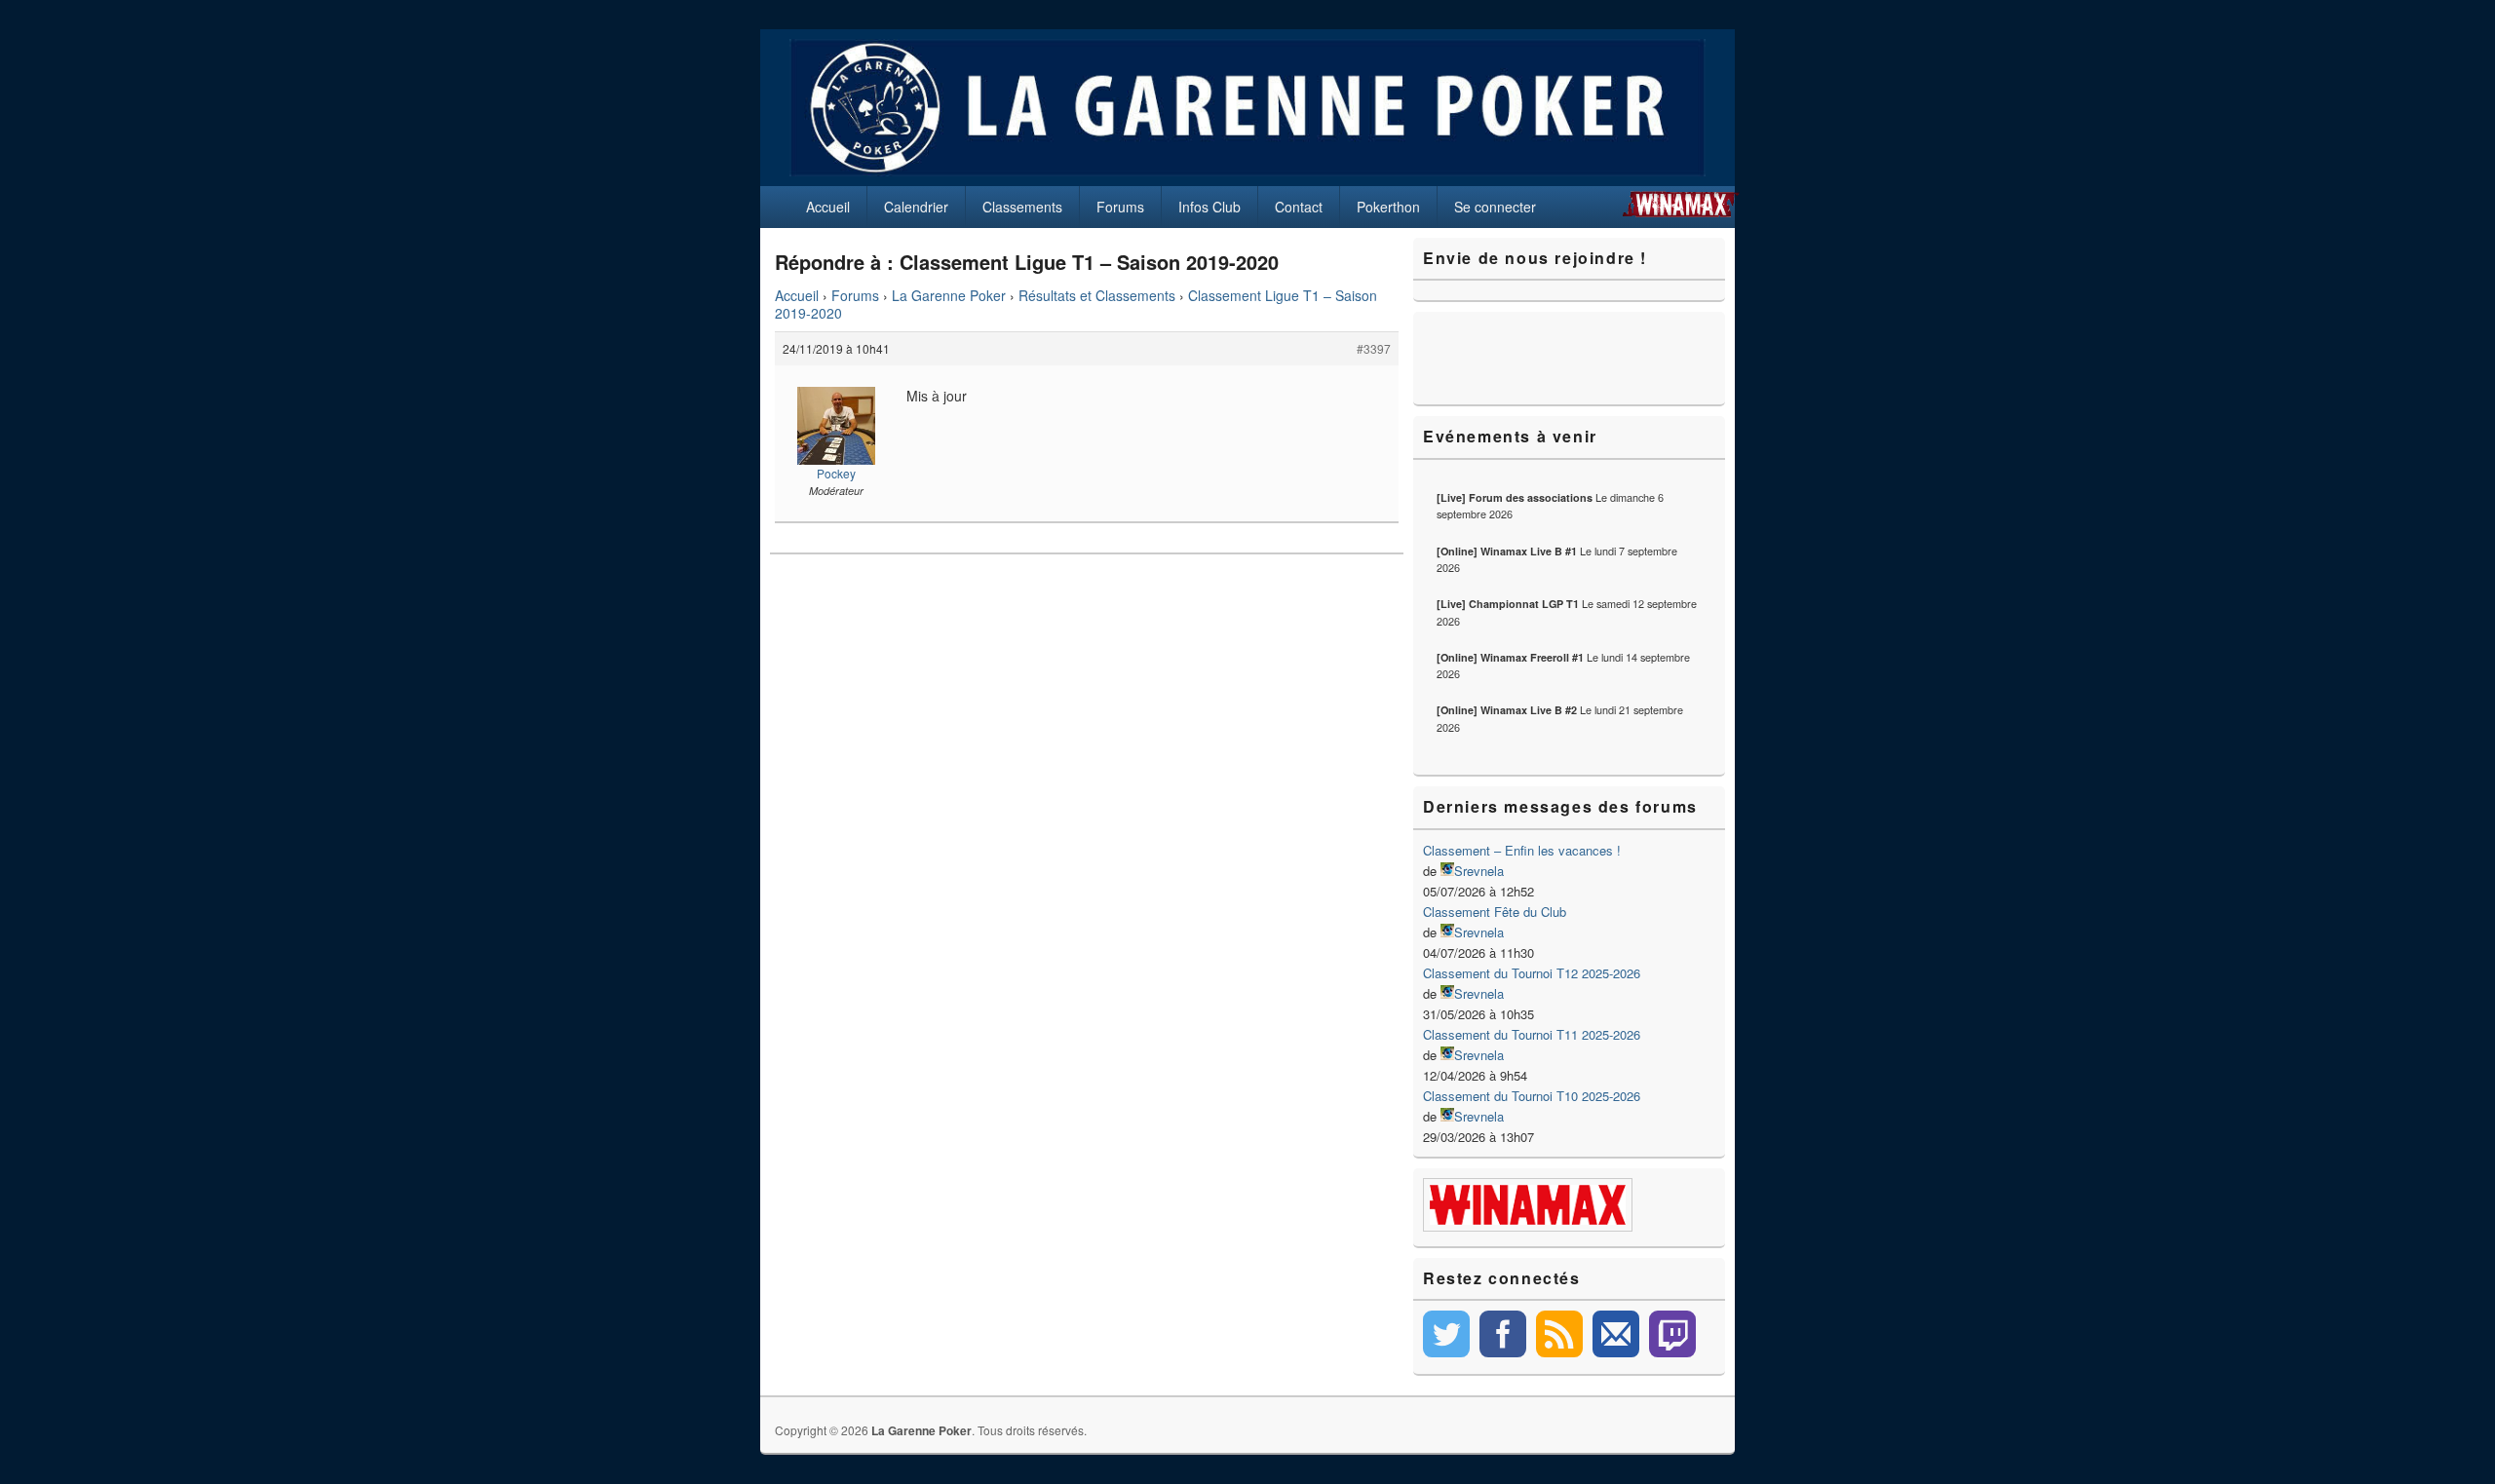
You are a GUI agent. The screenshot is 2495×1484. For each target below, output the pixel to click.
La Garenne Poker (949, 295)
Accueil (828, 207)
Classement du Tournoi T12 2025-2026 (1532, 973)
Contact (1299, 207)
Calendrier (916, 207)
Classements (1022, 207)
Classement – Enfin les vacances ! (1522, 850)
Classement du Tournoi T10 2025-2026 (1532, 1096)
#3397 (1374, 348)
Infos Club (1209, 207)
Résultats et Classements (1097, 295)
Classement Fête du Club (1495, 912)
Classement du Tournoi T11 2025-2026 (1532, 1034)
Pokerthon (1388, 207)
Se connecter (1495, 207)
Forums (1120, 207)
